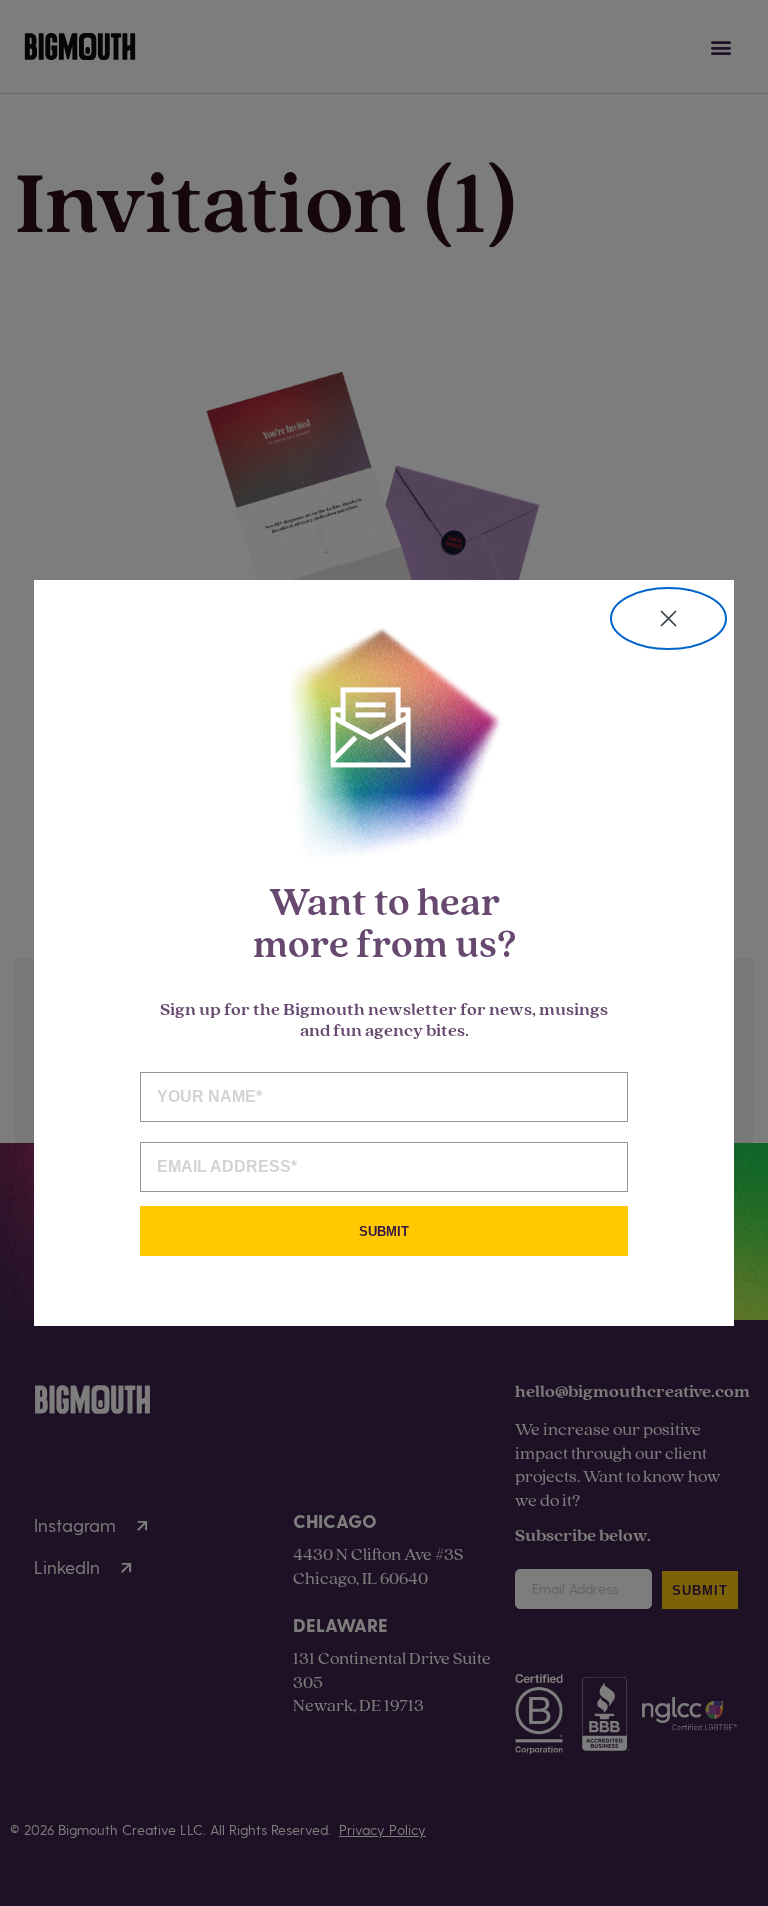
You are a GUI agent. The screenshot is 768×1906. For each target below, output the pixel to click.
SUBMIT (384, 1231)
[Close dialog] (668, 618)
